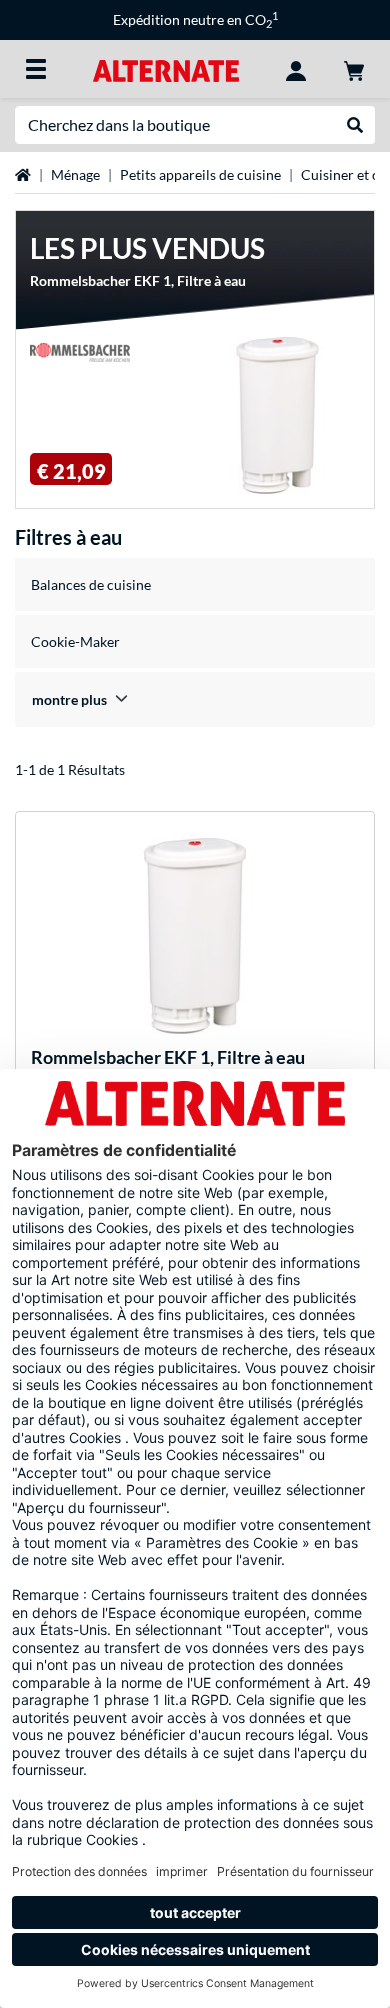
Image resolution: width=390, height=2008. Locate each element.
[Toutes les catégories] (36, 69)
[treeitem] (195, 699)
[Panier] (354, 69)
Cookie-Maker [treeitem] (75, 641)
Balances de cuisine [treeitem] (91, 584)
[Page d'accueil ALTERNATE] (165, 68)
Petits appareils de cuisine (200, 174)
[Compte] (296, 69)
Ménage (75, 174)
